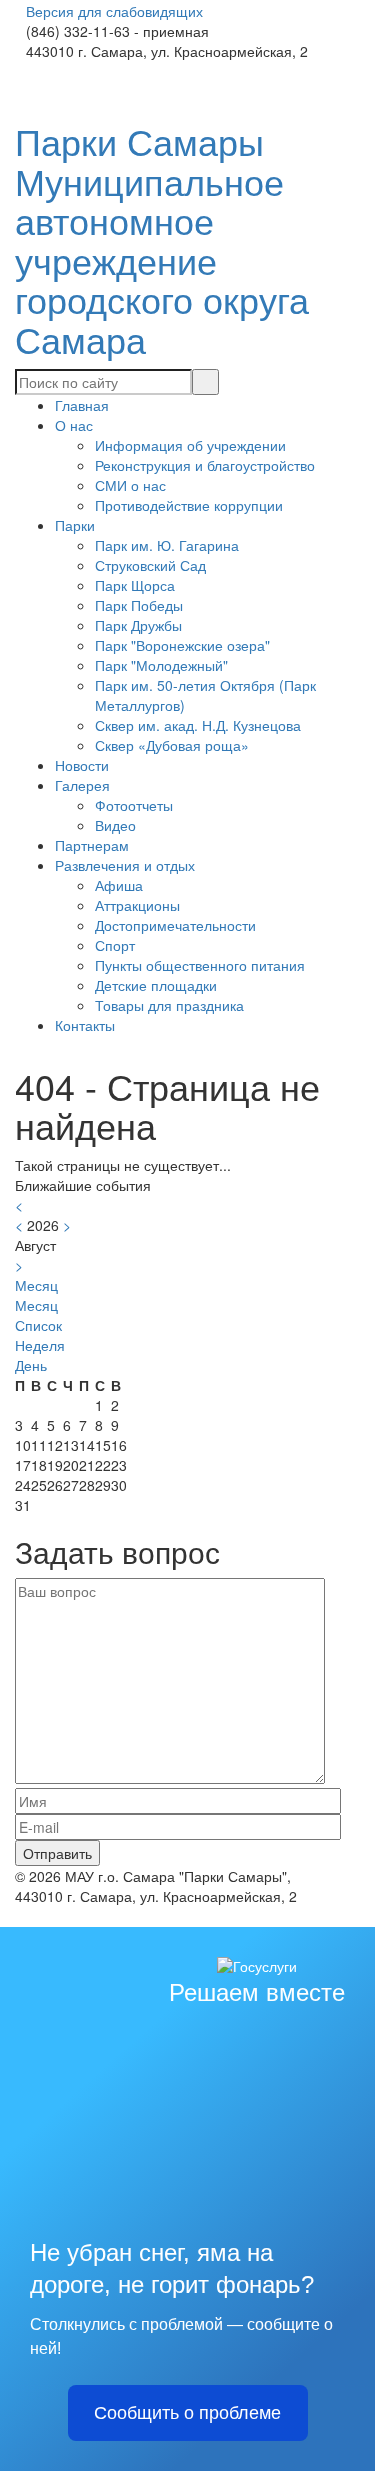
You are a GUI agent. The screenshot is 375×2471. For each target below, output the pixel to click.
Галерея (82, 785)
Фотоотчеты (134, 805)
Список (38, 1325)
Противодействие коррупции (189, 505)
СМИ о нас (130, 485)
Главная (82, 405)
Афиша (119, 885)
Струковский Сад (150, 565)
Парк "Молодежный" (161, 665)
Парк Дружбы (138, 625)
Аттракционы (137, 905)
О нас (74, 425)
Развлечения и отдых (125, 865)
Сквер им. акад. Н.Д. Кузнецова (198, 725)
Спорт (115, 945)
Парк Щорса (135, 585)
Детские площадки (156, 985)
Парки (75, 525)
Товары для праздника (169, 1005)
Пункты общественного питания (200, 965)
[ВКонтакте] (20, 71)
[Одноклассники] (35, 71)
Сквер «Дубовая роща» (172, 745)
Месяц (36, 1305)
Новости (82, 765)
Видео (115, 825)
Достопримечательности (175, 925)
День (31, 1365)
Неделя (40, 1345)
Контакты (85, 1025)
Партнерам (92, 845)
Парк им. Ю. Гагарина (167, 545)
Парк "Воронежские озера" (182, 645)
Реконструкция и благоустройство (205, 465)
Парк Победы (139, 605)
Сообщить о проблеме (187, 2413)
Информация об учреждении (190, 445)
